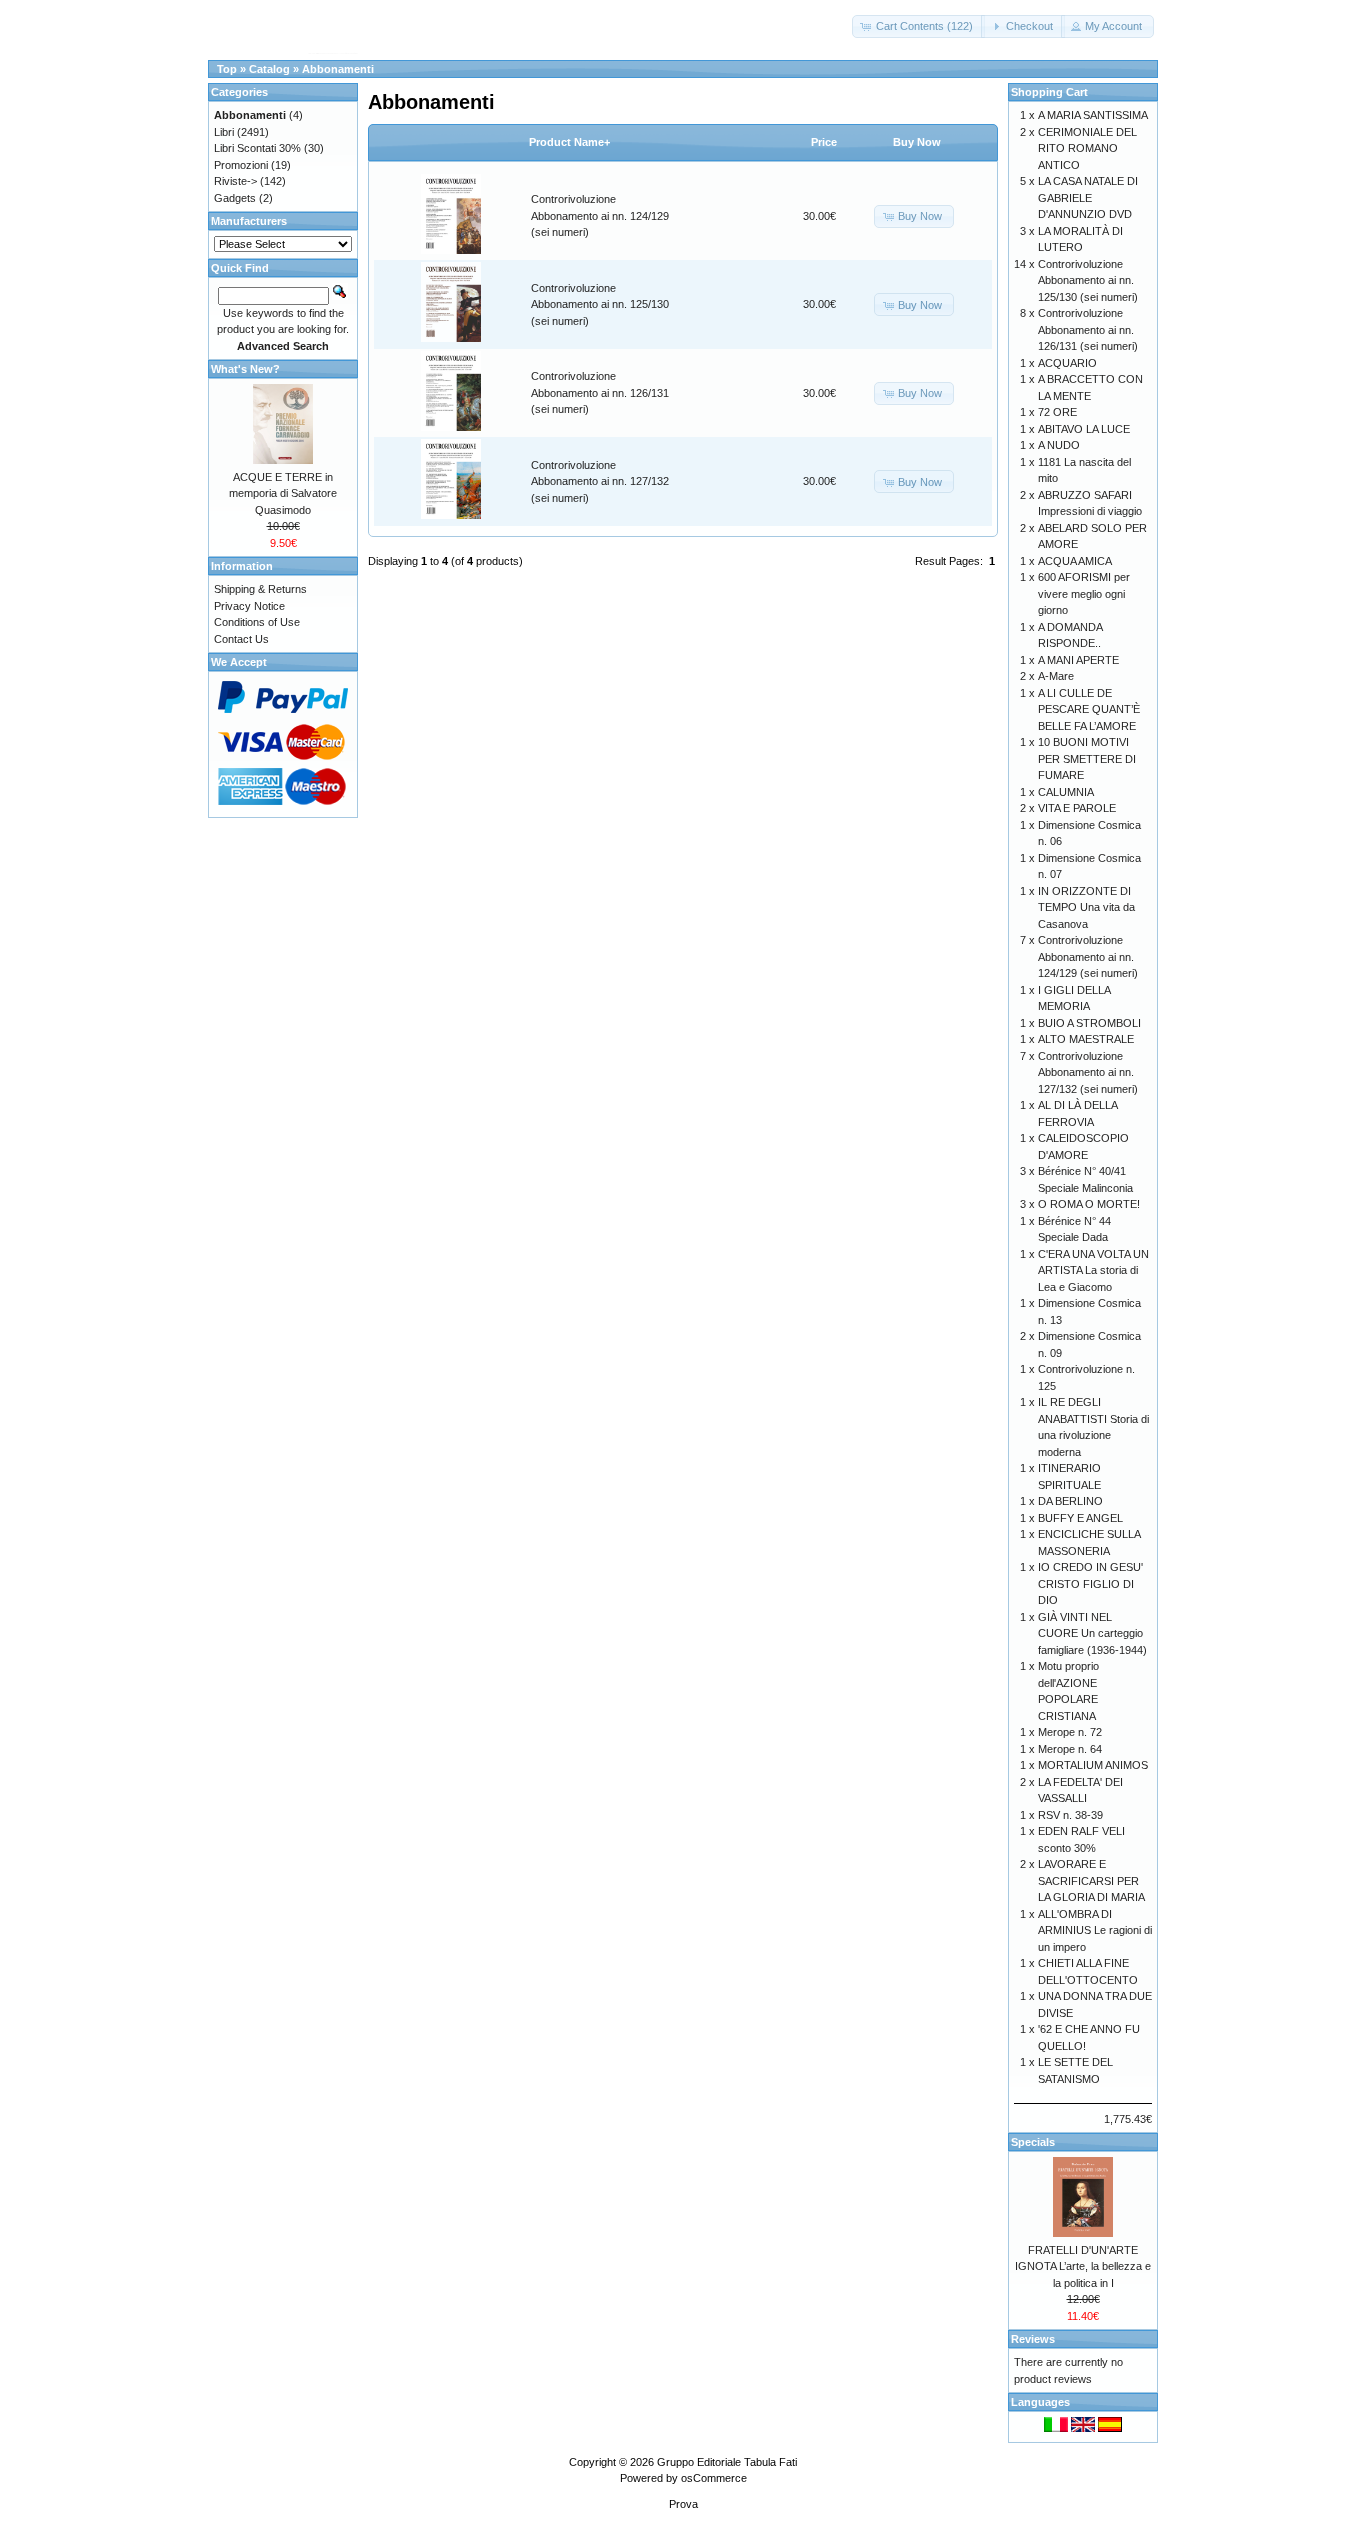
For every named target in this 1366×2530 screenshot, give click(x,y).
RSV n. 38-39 (1070, 1815)
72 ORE (1057, 412)
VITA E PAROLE (1077, 808)
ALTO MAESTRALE (1086, 1039)
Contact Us (241, 639)
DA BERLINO (1070, 1501)
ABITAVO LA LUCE (1084, 429)
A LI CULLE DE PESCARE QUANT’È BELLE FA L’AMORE (1089, 709)
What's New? (245, 369)
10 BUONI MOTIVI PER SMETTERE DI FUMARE (1087, 758)
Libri (224, 132)
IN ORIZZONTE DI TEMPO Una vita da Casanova (1086, 907)
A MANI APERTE (1078, 660)
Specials (1033, 2142)
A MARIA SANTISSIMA (1093, 115)
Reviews (1033, 2339)
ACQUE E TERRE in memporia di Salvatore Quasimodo (283, 493)
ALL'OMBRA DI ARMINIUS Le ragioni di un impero (1095, 1930)
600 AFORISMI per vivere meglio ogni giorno (1084, 593)
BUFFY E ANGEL (1080, 1518)
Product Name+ (569, 142)
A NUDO (1059, 445)
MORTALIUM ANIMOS (1093, 1765)
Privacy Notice (249, 606)
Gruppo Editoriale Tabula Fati (727, 2462)
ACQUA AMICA (1075, 561)
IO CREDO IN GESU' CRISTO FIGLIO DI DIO (1090, 1583)
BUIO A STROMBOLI (1089, 1023)
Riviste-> (235, 181)
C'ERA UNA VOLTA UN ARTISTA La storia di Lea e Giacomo (1093, 1270)
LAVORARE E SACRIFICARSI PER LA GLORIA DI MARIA (1091, 1880)
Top (227, 69)
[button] (918, 26)
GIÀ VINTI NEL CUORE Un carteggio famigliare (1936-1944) (1092, 1633)
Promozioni (241, 165)
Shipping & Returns (260, 589)
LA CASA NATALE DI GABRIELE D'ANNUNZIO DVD (1088, 197)
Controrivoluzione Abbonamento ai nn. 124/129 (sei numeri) (600, 215)
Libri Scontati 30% (257, 148)
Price (824, 142)
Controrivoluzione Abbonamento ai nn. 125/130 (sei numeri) (600, 304)
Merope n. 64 (1070, 1749)
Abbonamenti (338, 69)
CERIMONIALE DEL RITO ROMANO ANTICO (1087, 148)
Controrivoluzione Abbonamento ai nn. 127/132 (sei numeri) (600, 481)
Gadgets (235, 198)
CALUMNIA (1066, 792)
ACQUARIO (1067, 363)
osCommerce (714, 2478)
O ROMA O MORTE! (1089, 1204)
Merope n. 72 (1070, 1732)
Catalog (269, 69)
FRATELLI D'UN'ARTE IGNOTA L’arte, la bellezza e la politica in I (1083, 2266)
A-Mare (1056, 676)
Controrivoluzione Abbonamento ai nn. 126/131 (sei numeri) (600, 392)
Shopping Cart (1049, 92)
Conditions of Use (257, 622)
